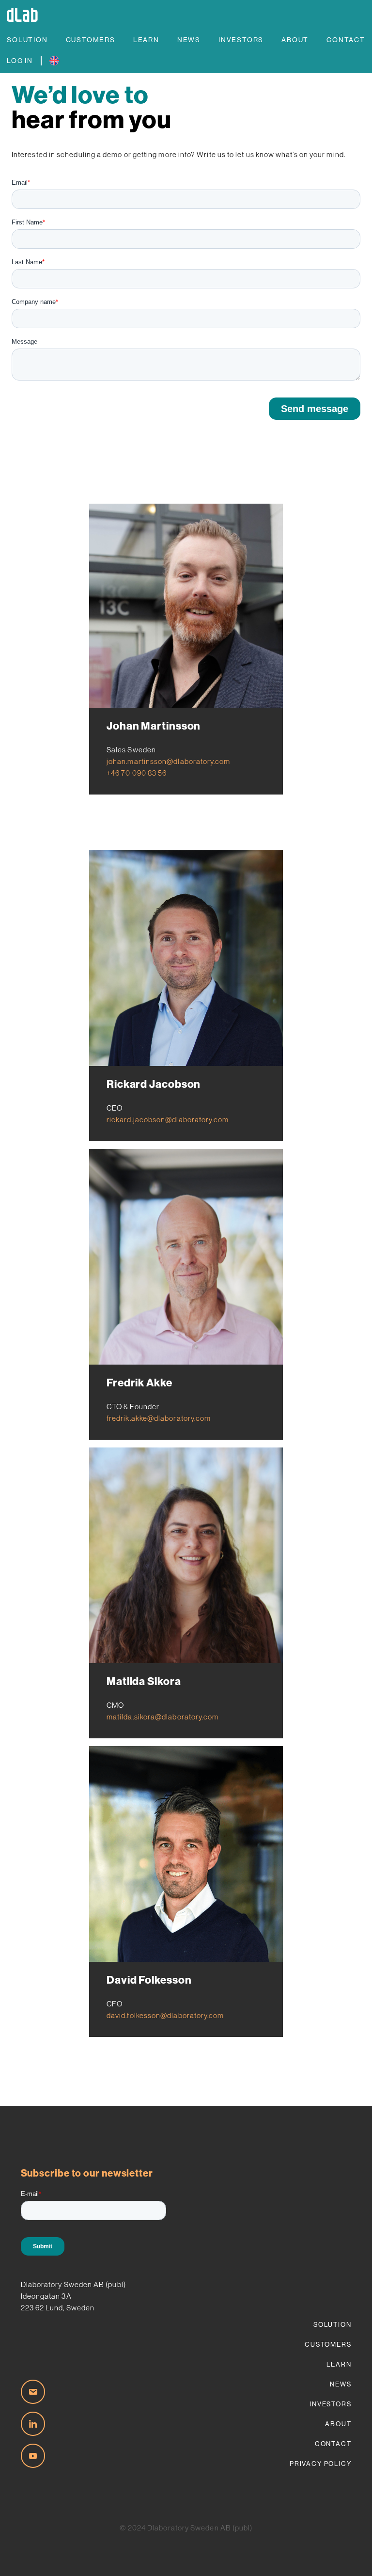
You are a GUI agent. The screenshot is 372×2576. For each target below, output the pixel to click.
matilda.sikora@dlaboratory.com (163, 1717)
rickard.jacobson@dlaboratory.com (168, 1120)
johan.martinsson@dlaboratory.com (169, 761)
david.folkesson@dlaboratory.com (165, 2015)
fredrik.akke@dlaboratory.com (159, 1418)
